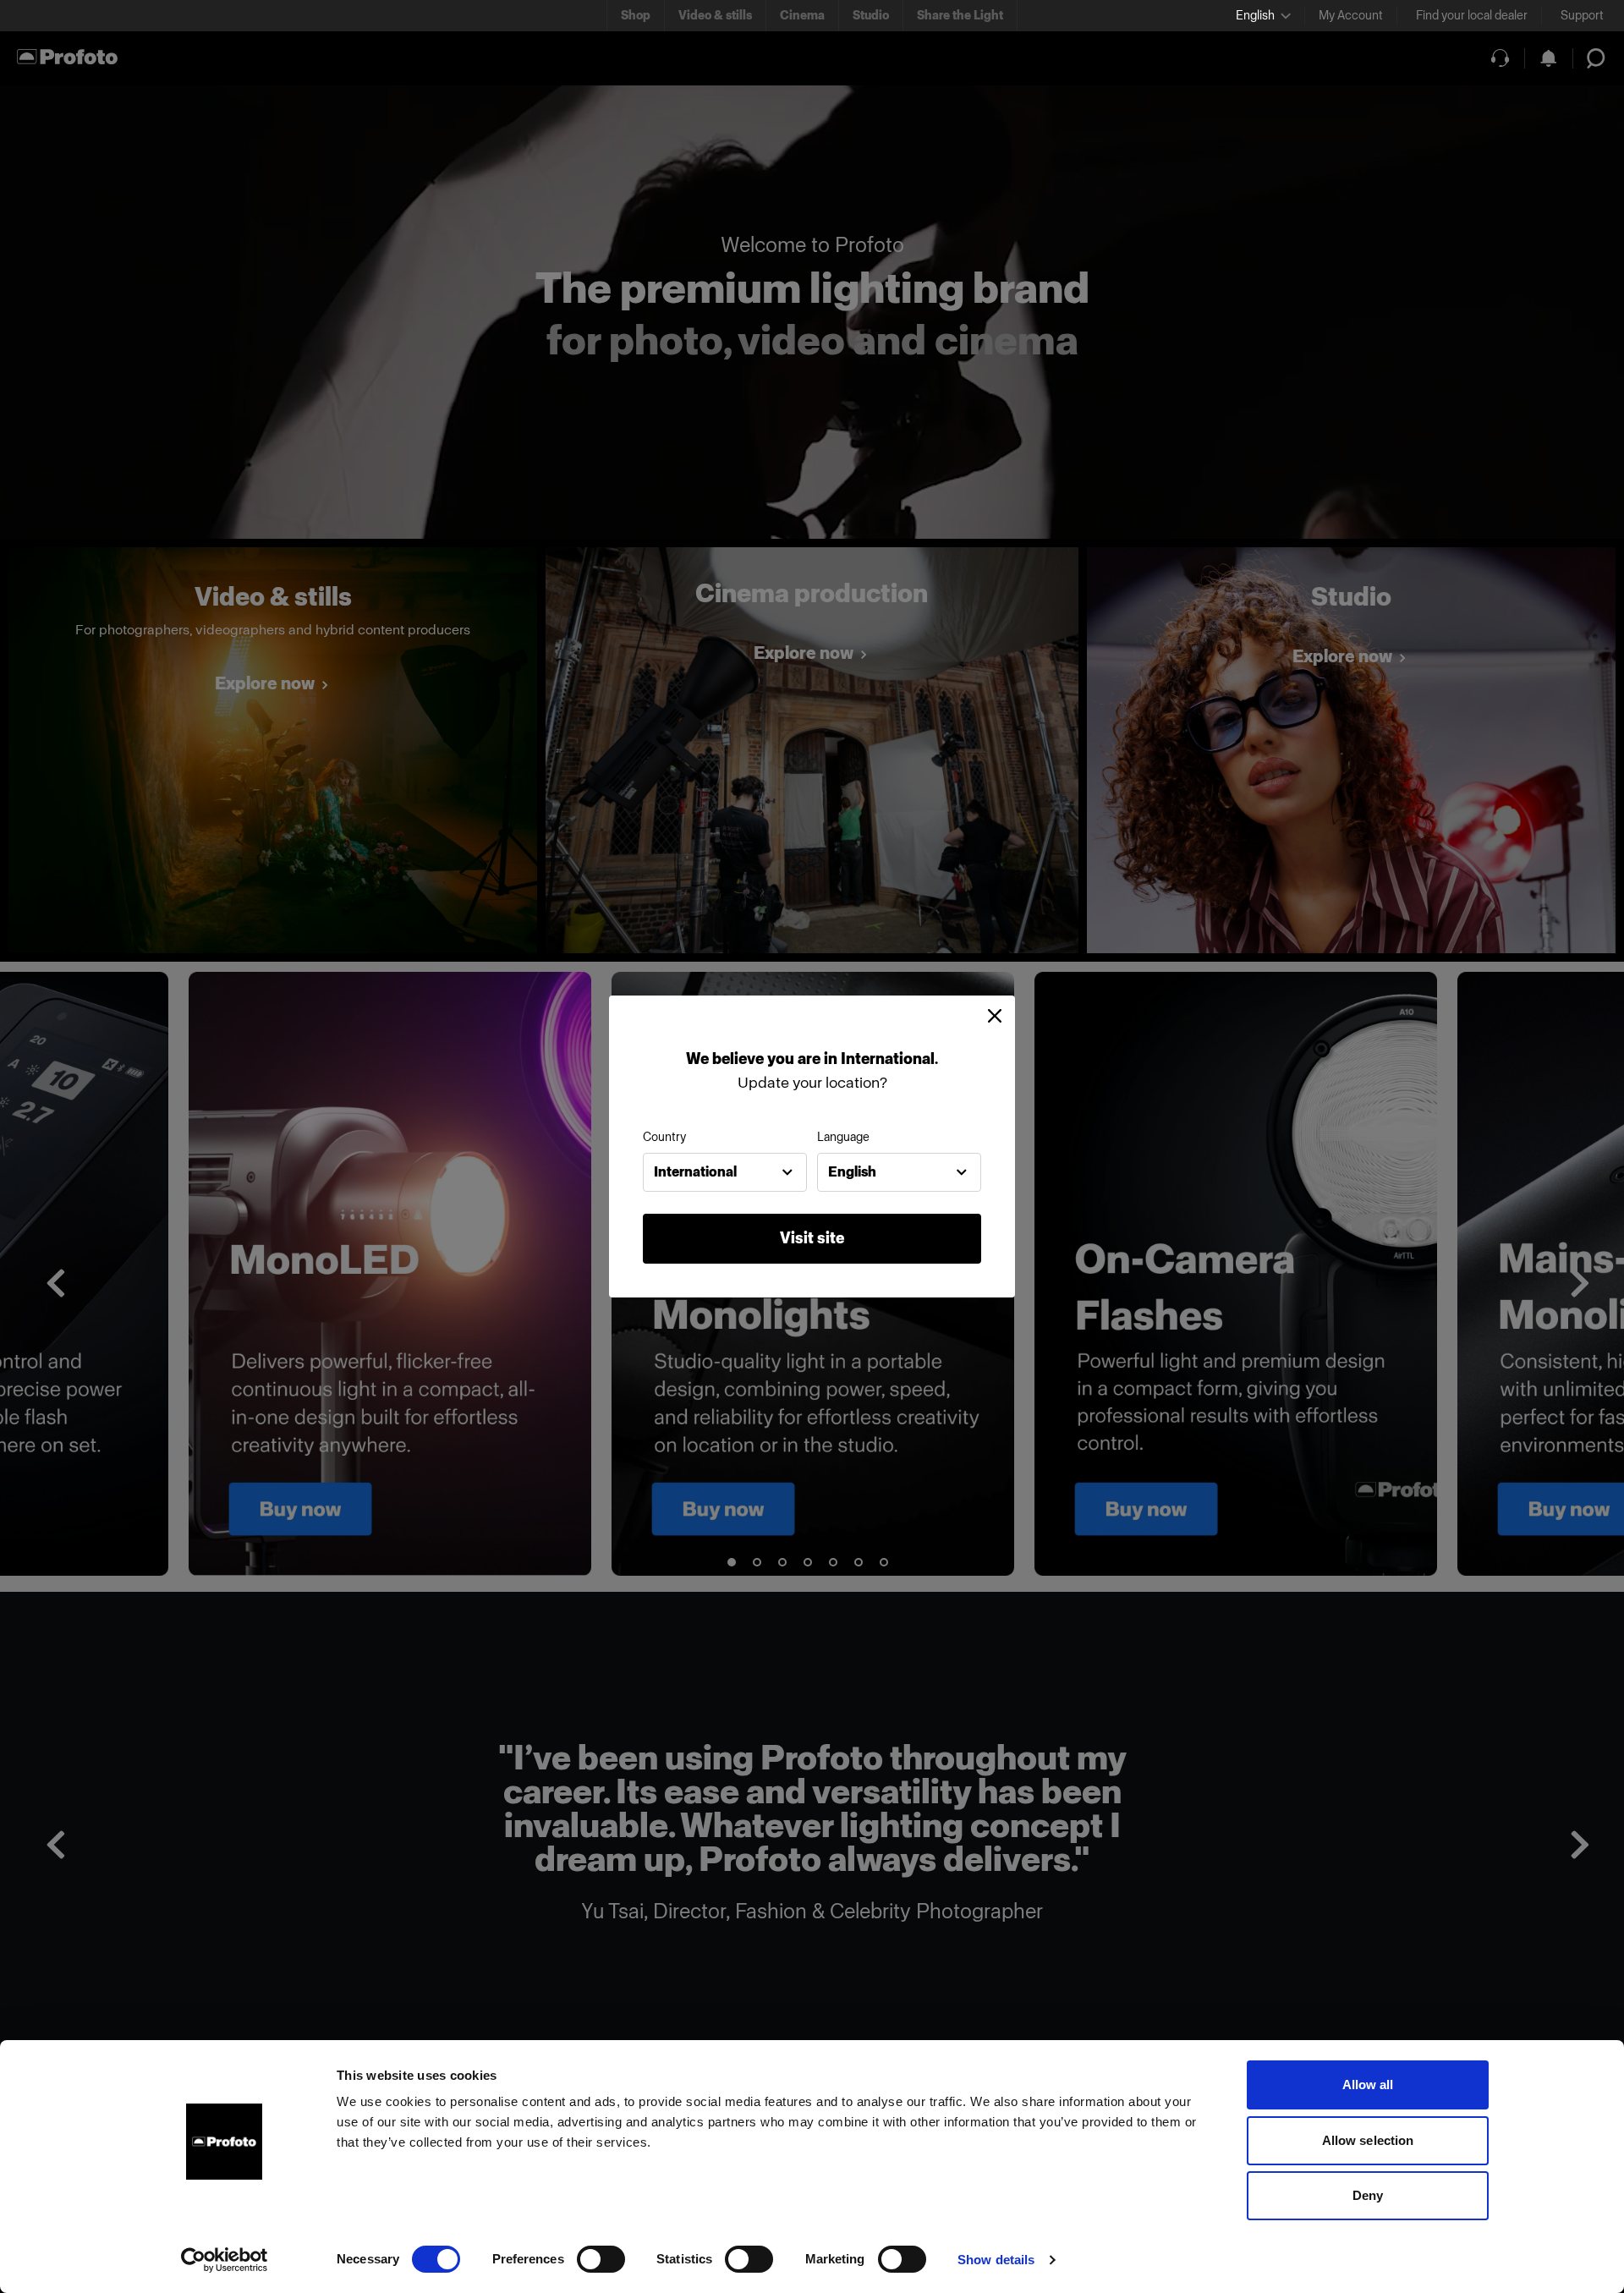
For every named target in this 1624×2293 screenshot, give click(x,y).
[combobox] (725, 1172)
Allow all (1368, 2085)
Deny (1368, 2195)
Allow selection (1368, 2140)
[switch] (601, 2259)
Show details (996, 2260)
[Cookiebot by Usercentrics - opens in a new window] (225, 2260)
